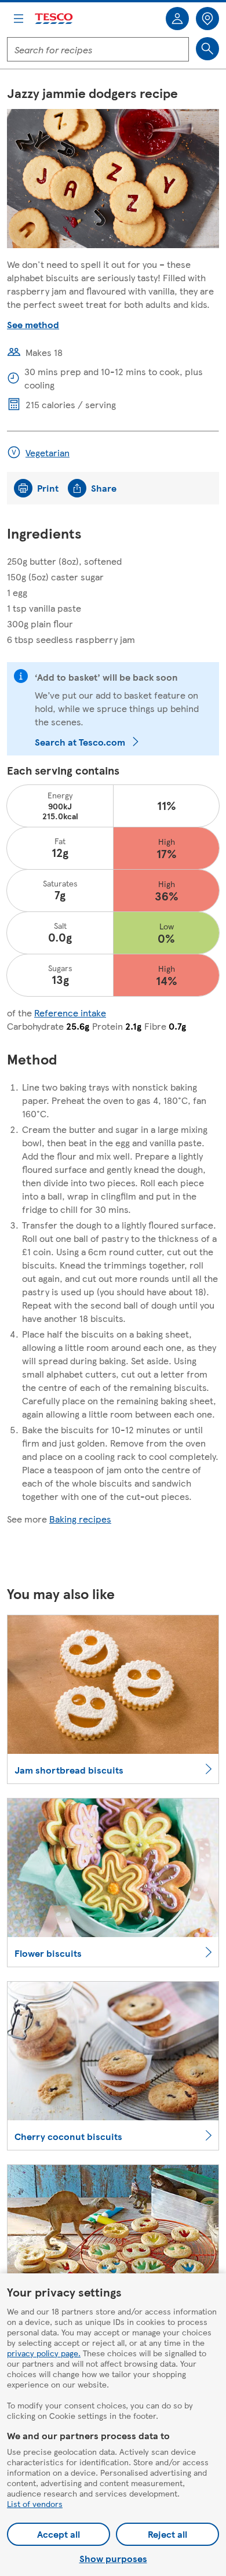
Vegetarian (48, 453)
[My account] (177, 19)
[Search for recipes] (207, 49)
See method (33, 324)
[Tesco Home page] (54, 19)
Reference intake (70, 1013)
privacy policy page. (44, 2353)
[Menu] (19, 19)
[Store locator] (207, 19)
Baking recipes (80, 1519)
